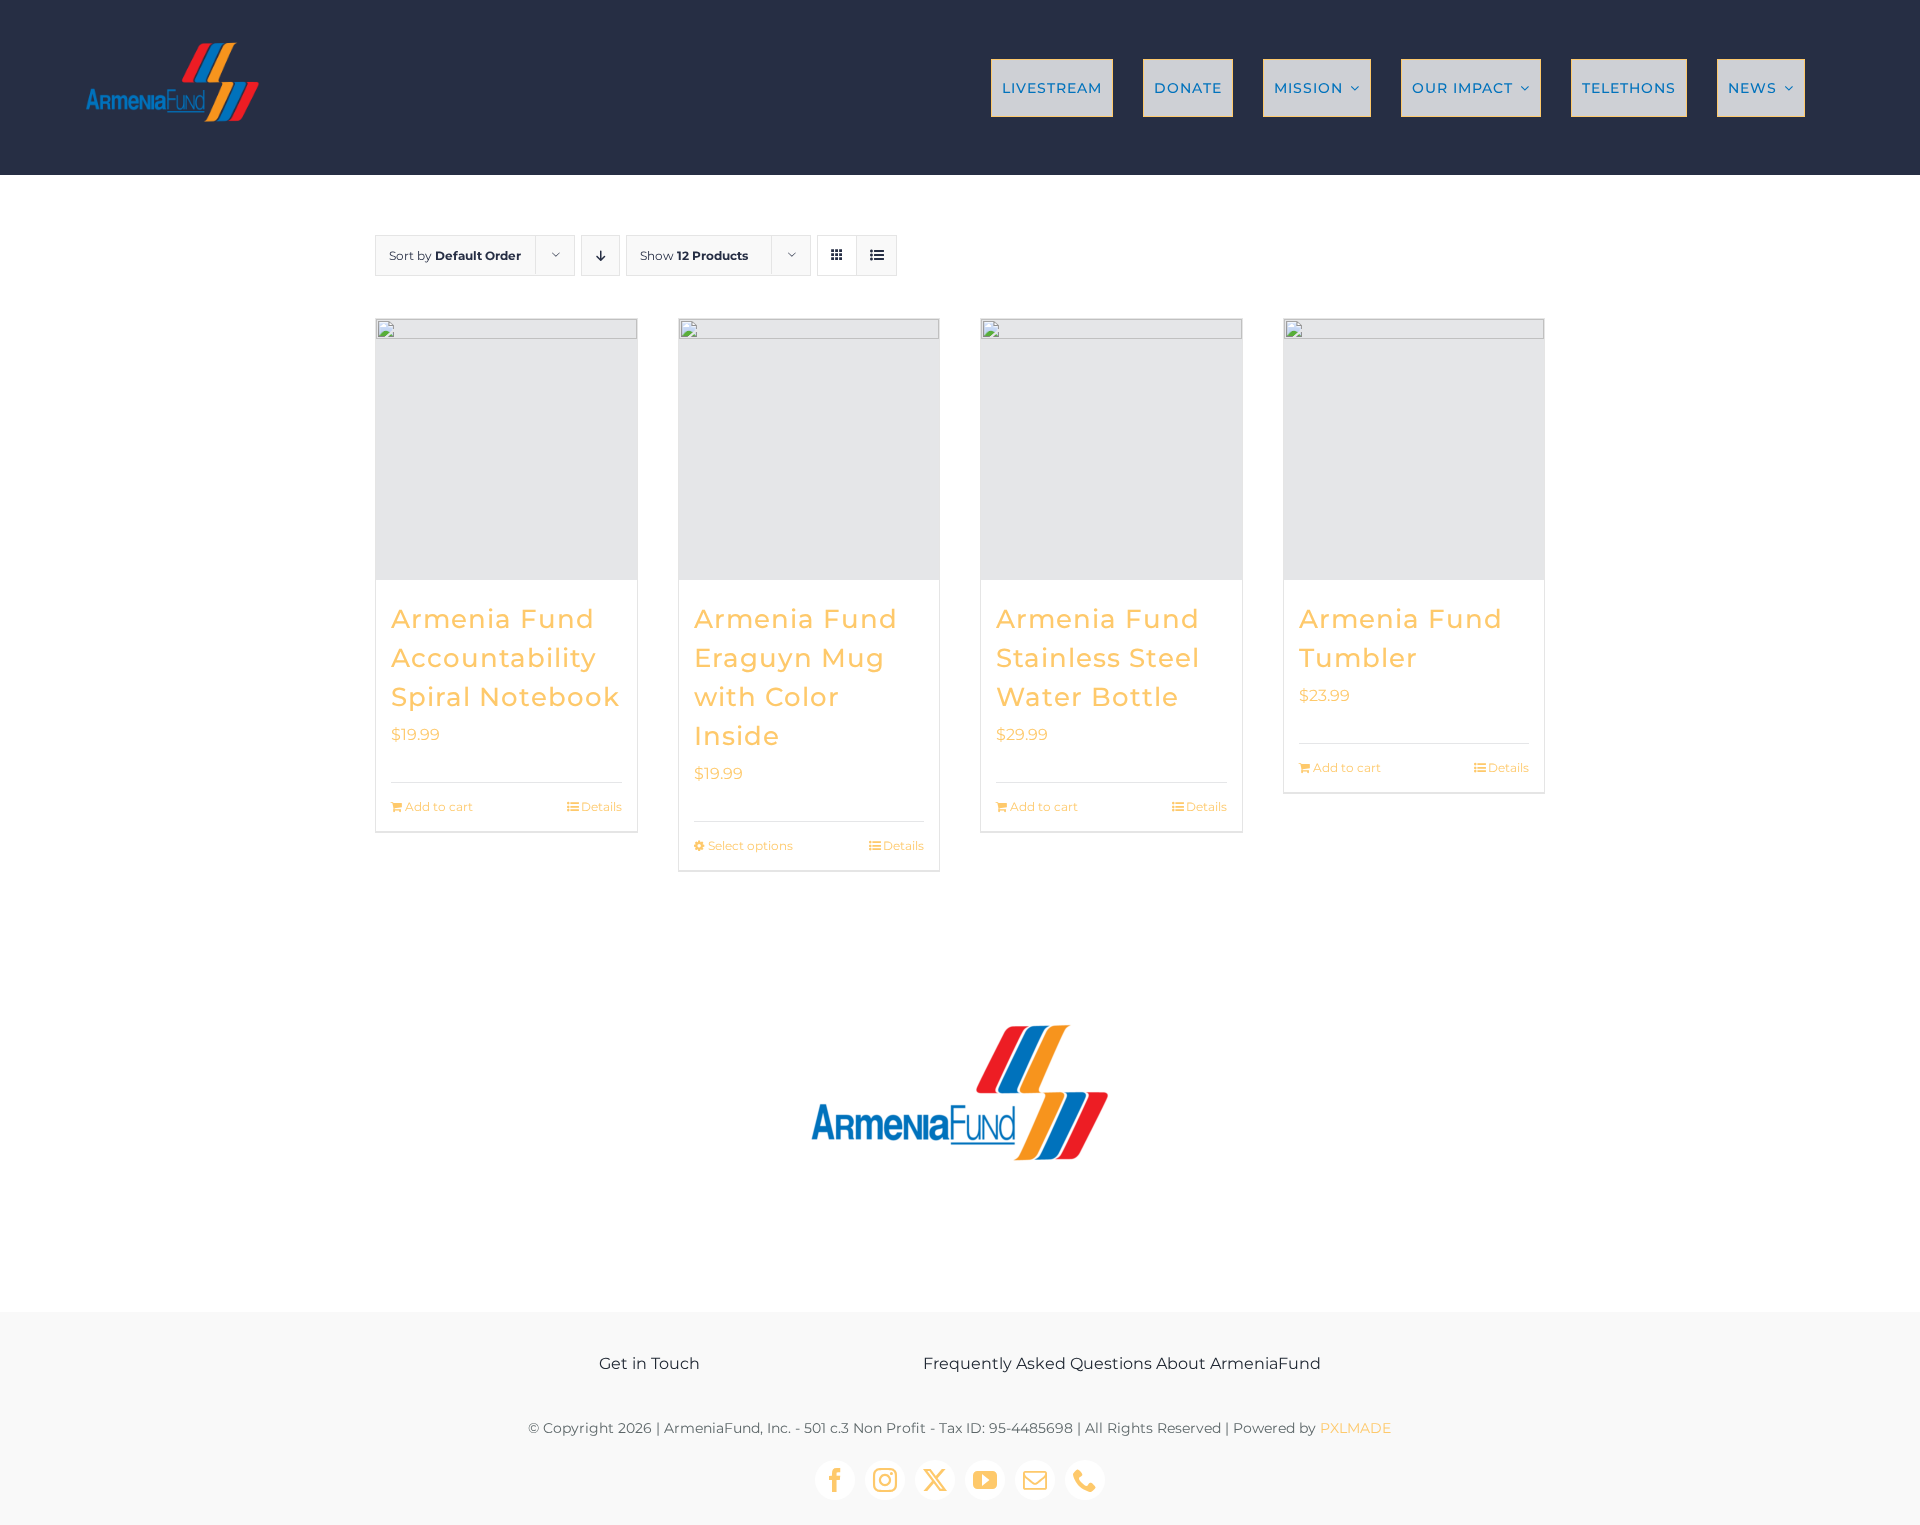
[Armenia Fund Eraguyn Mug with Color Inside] (809, 449)
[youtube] (985, 1480)
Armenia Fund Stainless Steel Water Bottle (1098, 658)
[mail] (1035, 1480)
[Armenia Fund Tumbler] (1414, 449)
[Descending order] (600, 255)
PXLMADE (1355, 1428)
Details (601, 806)
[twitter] (935, 1480)
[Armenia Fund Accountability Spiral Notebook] (506, 449)
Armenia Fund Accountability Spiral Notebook (505, 658)
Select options (750, 845)
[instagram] (885, 1480)
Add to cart (439, 806)
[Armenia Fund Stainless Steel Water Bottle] (1111, 449)
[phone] (1085, 1480)
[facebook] (835, 1480)
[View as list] (876, 255)
